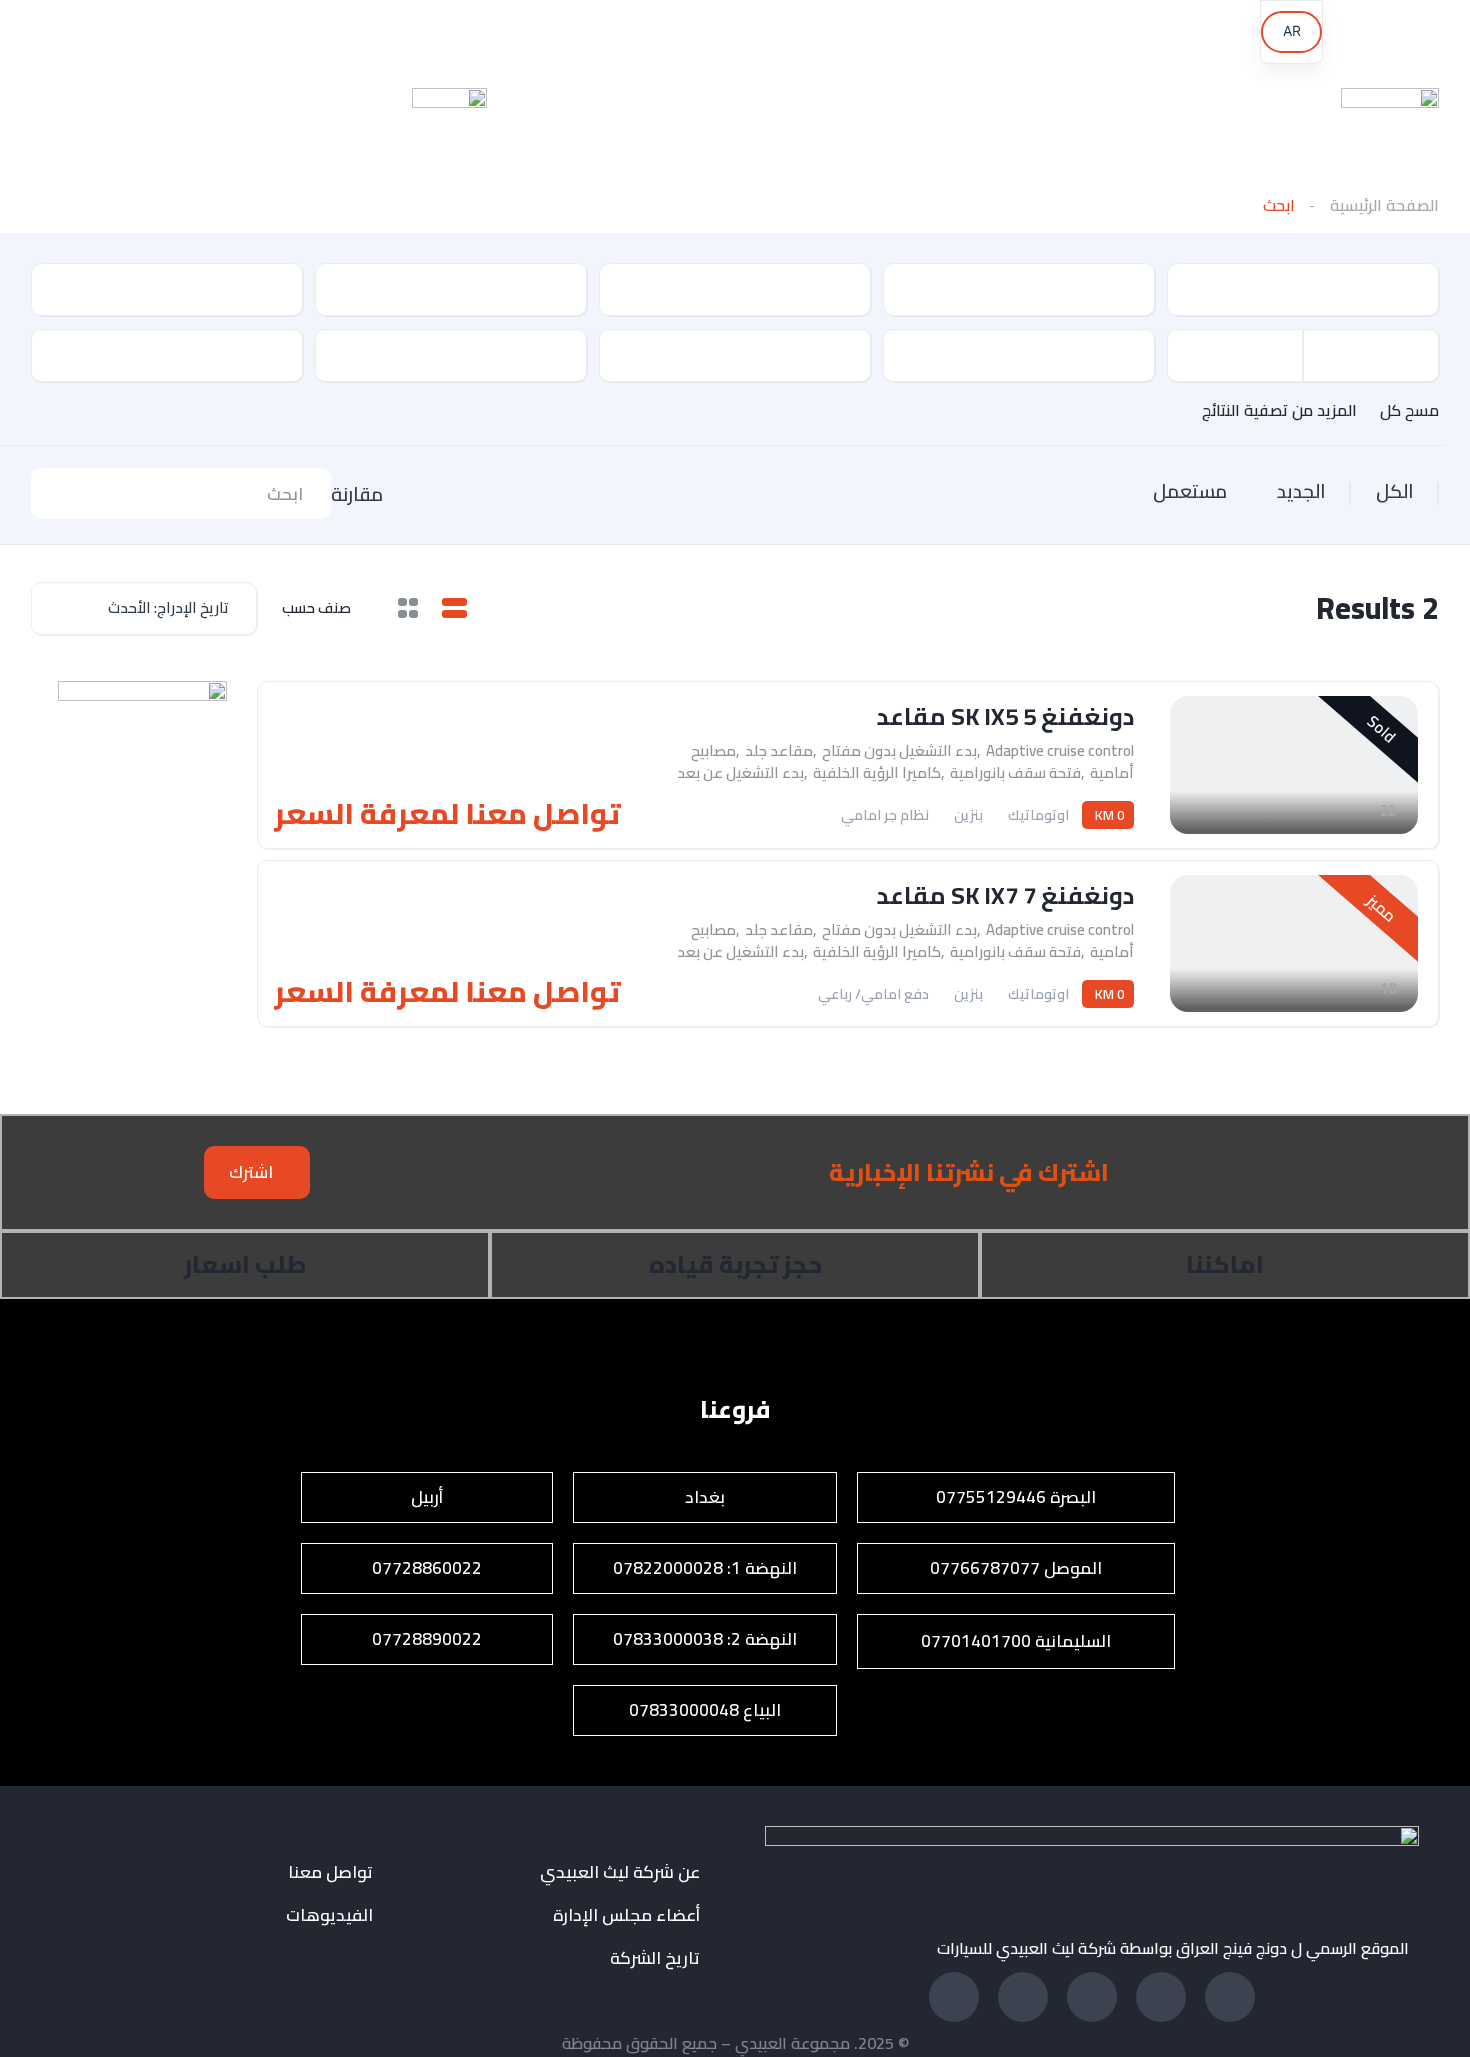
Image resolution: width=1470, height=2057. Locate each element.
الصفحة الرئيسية (1384, 205)
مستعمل (1190, 491)
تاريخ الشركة (655, 1958)
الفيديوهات (329, 1915)
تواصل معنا (330, 1872)
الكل (1395, 491)
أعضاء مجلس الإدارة (626, 1915)
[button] (257, 1172)
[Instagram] (284, 35)
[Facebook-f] (1230, 1997)
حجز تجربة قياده (735, 1264)
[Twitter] (1023, 1997)
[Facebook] (700, 35)
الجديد (1301, 491)
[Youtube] (422, 35)
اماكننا (1225, 1264)
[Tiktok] (145, 35)
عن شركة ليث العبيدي (620, 1872)
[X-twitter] (561, 35)
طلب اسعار (245, 1264)
